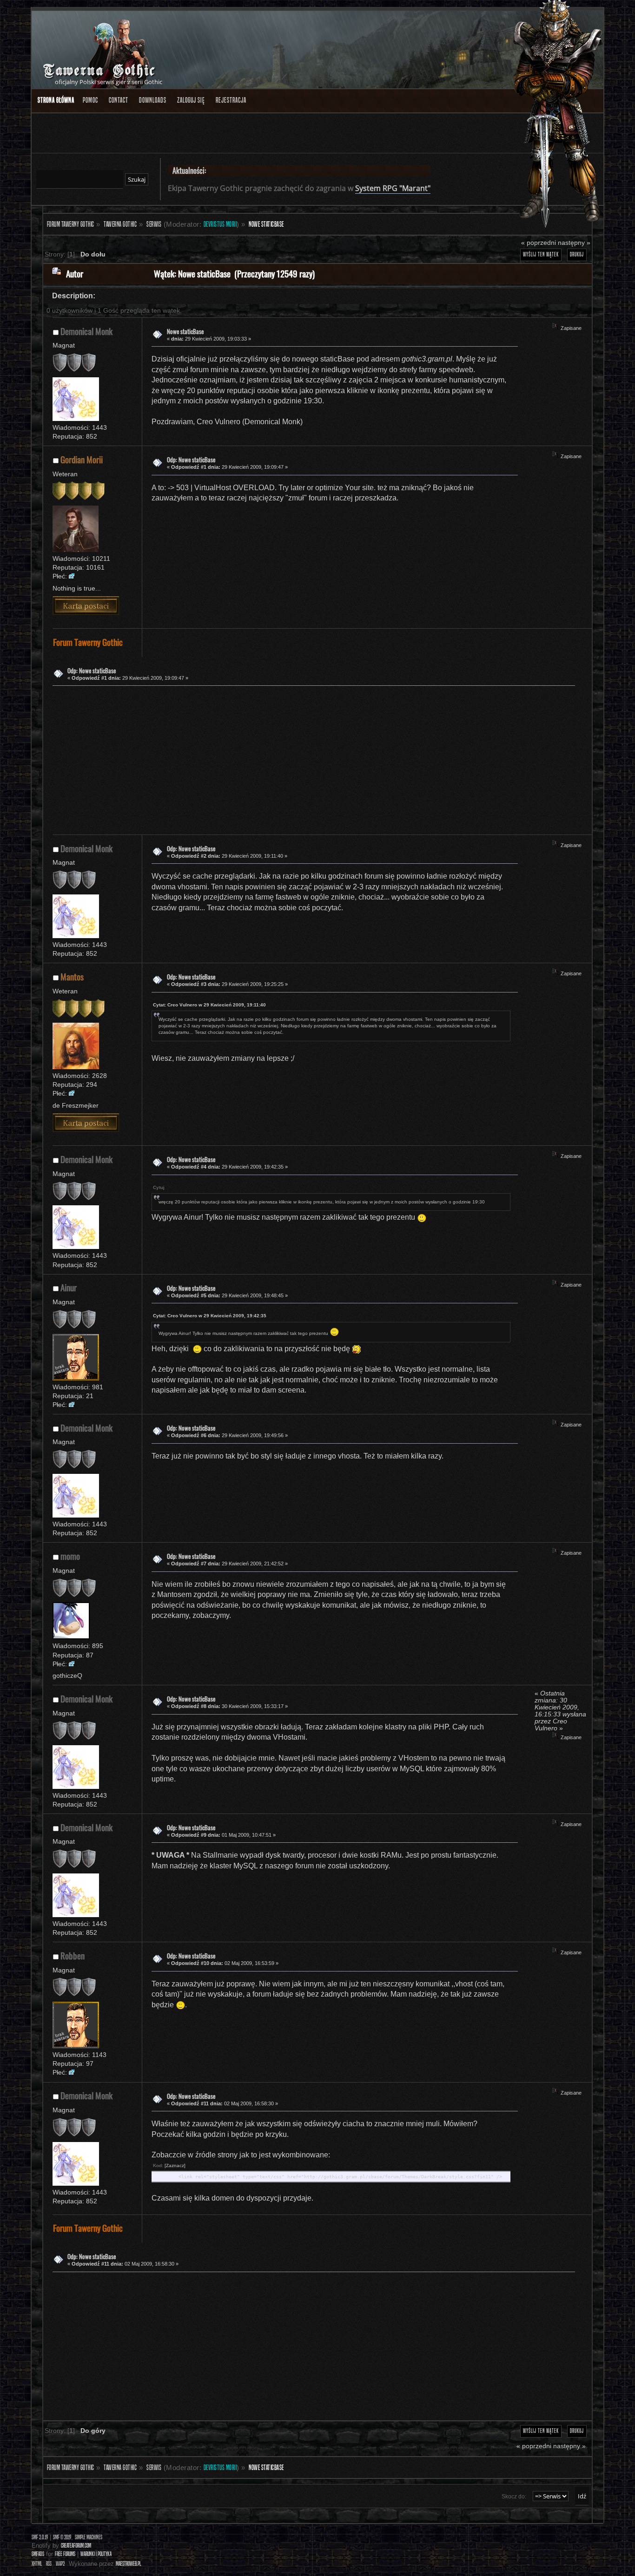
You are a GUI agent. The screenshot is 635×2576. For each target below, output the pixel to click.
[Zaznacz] (175, 2165)
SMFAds (38, 2554)
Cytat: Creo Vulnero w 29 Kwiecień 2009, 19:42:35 (210, 1316)
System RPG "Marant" (393, 188)
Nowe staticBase (185, 332)
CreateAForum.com (76, 2546)
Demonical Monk (86, 331)
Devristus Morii (220, 224)
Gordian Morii (82, 459)
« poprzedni (539, 243)
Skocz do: (514, 2497)
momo (70, 1556)
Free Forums (65, 2554)
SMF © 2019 (62, 2537)
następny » (574, 243)
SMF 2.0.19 (40, 2537)
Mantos (72, 976)
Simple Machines (89, 2537)
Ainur (69, 1287)
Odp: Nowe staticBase (191, 460)
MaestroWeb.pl (128, 2564)
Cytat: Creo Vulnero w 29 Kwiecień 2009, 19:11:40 (209, 1005)
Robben (73, 1955)
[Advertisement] (310, 758)
